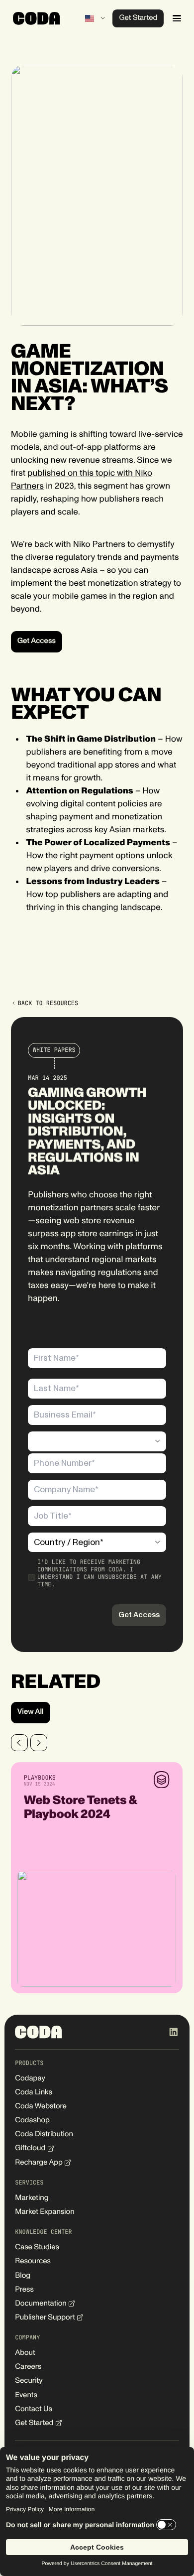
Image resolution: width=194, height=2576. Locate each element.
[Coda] (37, 18)
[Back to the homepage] (39, 2032)
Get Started (138, 18)
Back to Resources (48, 1003)
